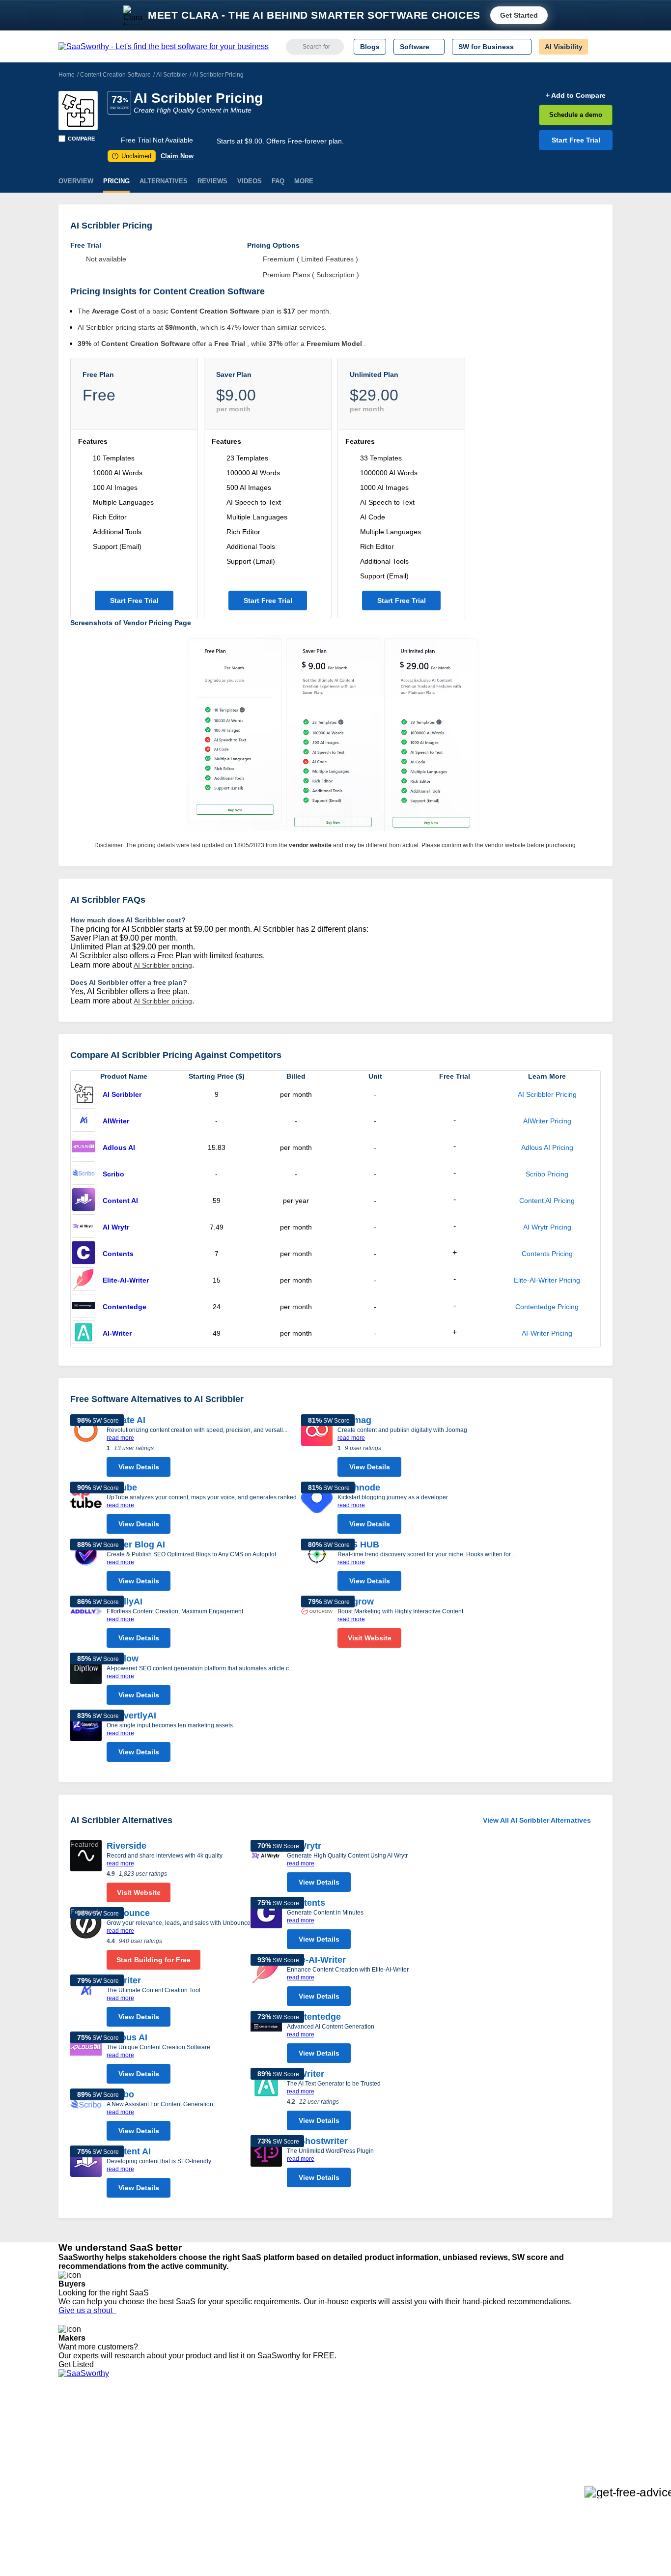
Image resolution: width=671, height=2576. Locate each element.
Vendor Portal (80, 2446)
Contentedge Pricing (547, 1307)
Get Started (519, 15)
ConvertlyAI (131, 1716)
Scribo (113, 1174)
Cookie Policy (153, 2437)
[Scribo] (84, 1174)
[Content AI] (84, 1201)
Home (67, 75)
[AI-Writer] (84, 1333)
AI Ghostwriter (317, 2141)
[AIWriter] (84, 1121)
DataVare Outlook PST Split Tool (224, 2455)
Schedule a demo (576, 115)
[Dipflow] (86, 1681)
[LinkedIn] (566, 2429)
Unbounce (128, 1913)
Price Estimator (82, 2437)
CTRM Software (303, 2437)
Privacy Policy (153, 2419)
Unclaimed (133, 156)
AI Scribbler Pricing (547, 1094)
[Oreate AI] (86, 1448)
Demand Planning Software (321, 2419)
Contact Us (76, 2490)
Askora (185, 2490)
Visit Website (370, 1638)
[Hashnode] (317, 1510)
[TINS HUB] (317, 1567)
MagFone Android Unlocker (217, 2437)
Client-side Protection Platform (326, 2455)
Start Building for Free (154, 1960)
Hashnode (359, 1488)
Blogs (370, 47)
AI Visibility (564, 47)
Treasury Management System (326, 2490)
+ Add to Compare (576, 95)
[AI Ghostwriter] (266, 2164)
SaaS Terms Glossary (92, 2481)
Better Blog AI (136, 1545)
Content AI (120, 1201)
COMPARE (81, 139)
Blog (65, 2463)
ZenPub (187, 2428)
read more (120, 1438)
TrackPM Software (203, 2419)
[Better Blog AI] (86, 1567)
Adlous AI (119, 1147)
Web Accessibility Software (320, 2472)
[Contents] (84, 1254)
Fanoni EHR (193, 2446)
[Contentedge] (84, 1307)
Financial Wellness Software (322, 2499)
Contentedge (125, 1307)
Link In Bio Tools (304, 2463)
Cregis (184, 2463)
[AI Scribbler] (78, 111)
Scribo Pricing (547, 1174)
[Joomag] (317, 1448)
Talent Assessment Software (322, 2481)
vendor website (310, 845)
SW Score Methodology (95, 2472)
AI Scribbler (172, 75)
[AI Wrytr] (84, 1227)
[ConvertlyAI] (86, 1738)
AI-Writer (117, 1333)
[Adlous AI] (84, 1147)
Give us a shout (87, 2310)
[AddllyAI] (86, 1624)
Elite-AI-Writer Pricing (547, 1280)
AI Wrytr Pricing (547, 1227)
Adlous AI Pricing (547, 1147)
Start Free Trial (576, 140)
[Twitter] (562, 2429)
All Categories (80, 2428)
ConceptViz (192, 2499)
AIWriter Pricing (547, 1121)
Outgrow (356, 1602)
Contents (118, 1254)
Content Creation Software (115, 75)
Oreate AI (126, 1420)
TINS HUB (358, 1545)
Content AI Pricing (547, 1201)
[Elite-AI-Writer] (84, 1280)
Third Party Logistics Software (325, 2428)
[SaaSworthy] (164, 47)
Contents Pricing (547, 1254)
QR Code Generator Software (325, 2446)
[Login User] (600, 47)
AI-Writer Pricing (547, 1333)
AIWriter (116, 1121)
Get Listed (78, 2364)
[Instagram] (573, 2429)
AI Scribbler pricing (163, 965)
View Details (139, 1467)
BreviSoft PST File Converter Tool (226, 2472)
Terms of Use (152, 2428)
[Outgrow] (317, 1624)
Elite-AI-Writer (126, 1280)
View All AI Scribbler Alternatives (537, 1820)
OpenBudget (194, 2481)
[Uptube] (86, 1510)
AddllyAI (125, 1602)
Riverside (126, 1846)
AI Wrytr (116, 1227)
